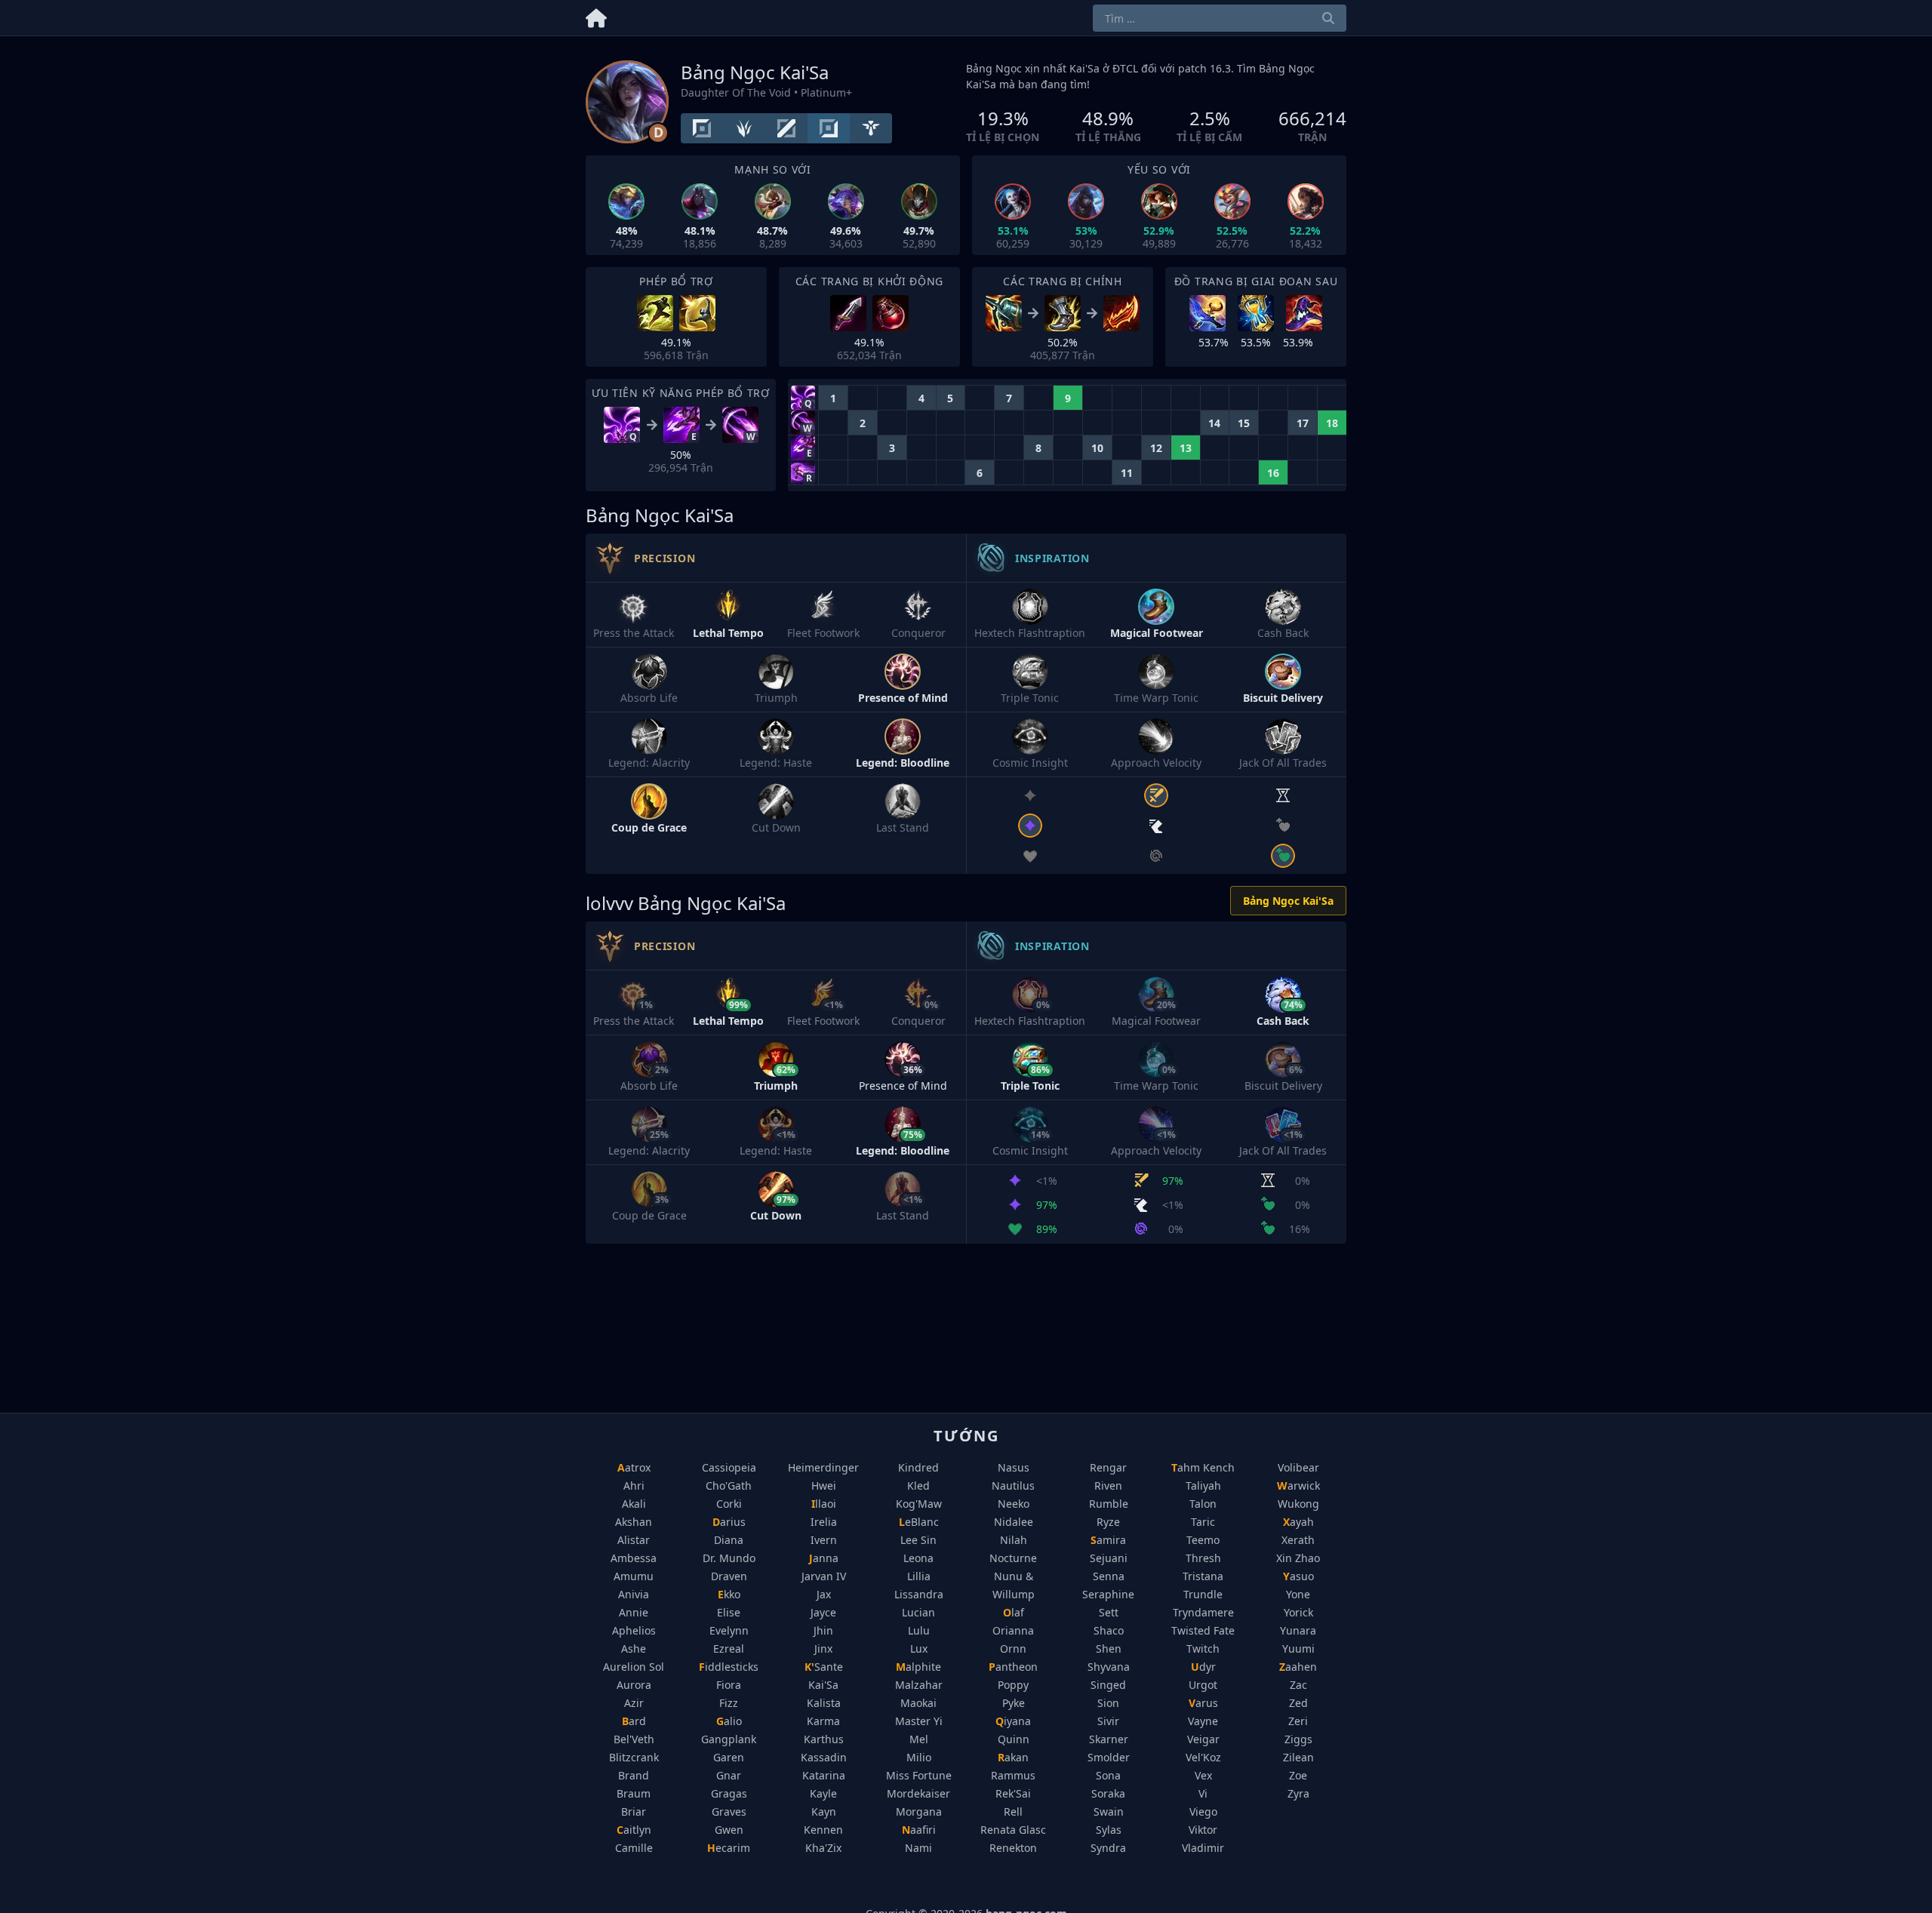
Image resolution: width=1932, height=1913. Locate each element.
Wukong (1298, 1504)
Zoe (1298, 1775)
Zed (1298, 1703)
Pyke (1014, 1703)
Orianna (1013, 1630)
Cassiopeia (729, 1467)
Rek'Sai (1013, 1793)
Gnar (729, 1775)
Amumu (634, 1576)
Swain (1109, 1812)
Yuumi (1298, 1649)
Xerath (1298, 1540)
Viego (1203, 1812)
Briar (634, 1812)
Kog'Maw (919, 1504)
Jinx (823, 1649)
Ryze (1108, 1522)
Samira (1108, 1540)
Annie (634, 1612)
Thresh (1203, 1558)
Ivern (824, 1540)
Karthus (824, 1739)
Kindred (918, 1467)
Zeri (1298, 1721)
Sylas (1109, 1830)
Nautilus (1013, 1485)
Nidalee (1014, 1522)
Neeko (1014, 1504)
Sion (1108, 1703)
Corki (729, 1504)
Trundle (1203, 1594)
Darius (729, 1522)
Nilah (1014, 1540)
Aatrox (634, 1467)
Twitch (1203, 1649)
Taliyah (1203, 1485)
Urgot (1203, 1685)
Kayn (824, 1812)
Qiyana (1013, 1721)
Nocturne (1013, 1558)
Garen (729, 1757)
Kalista (824, 1703)
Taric (1203, 1522)
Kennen (823, 1830)
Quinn (1014, 1739)
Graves (729, 1812)
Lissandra (919, 1594)
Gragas (729, 1793)
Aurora (634, 1685)
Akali (634, 1504)
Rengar (1108, 1467)
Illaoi (824, 1504)
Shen (1109, 1649)
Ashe (634, 1649)
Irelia (824, 1522)
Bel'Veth (634, 1739)
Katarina (824, 1775)
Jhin (823, 1630)
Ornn (1013, 1649)
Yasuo (1298, 1576)
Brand (634, 1775)
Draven (729, 1576)
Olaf (1014, 1612)
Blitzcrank (634, 1757)
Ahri (634, 1485)
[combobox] (1220, 18)
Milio (919, 1757)
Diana (729, 1540)
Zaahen (1298, 1667)
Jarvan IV (824, 1576)
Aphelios (634, 1630)
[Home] (596, 15)
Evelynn (729, 1630)
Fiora (729, 1685)
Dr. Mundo (729, 1558)
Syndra (1108, 1848)
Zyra (1298, 1793)
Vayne (1203, 1721)
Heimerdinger (823, 1467)
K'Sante (824, 1667)
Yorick (1298, 1612)
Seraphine (1108, 1594)
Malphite (918, 1667)
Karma (823, 1721)
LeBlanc (919, 1522)
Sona (1108, 1775)
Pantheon (1013, 1667)
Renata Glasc (1013, 1830)
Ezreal (729, 1649)
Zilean (1298, 1757)
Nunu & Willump (1014, 1585)
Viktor (1203, 1830)
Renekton (1013, 1848)
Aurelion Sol (634, 1667)
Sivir (1108, 1721)
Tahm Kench (1203, 1467)
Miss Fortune (919, 1775)
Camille (634, 1848)
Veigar (1203, 1739)
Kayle (823, 1793)
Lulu (919, 1630)
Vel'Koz (1203, 1757)
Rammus (1013, 1775)
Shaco (1109, 1630)
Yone (1298, 1594)
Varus (1203, 1703)
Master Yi (919, 1721)
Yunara (1298, 1630)
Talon (1203, 1504)
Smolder (1109, 1757)
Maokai (918, 1703)
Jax (824, 1594)
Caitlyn (634, 1830)
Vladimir (1203, 1848)
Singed (1108, 1685)
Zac (1298, 1685)
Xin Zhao (1298, 1558)
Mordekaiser (918, 1793)
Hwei (824, 1485)
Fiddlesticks (729, 1667)
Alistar (634, 1540)
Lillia (919, 1576)
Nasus (1014, 1467)
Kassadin (824, 1757)
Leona (918, 1558)
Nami (918, 1848)
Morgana (919, 1812)
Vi (1203, 1793)
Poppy (1013, 1685)
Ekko (729, 1594)
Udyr (1203, 1667)
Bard (634, 1721)
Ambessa (634, 1558)
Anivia (634, 1594)
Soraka (1108, 1793)
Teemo (1203, 1540)
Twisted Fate (1203, 1630)
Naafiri (919, 1830)
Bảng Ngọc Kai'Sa (1288, 901)
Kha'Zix (823, 1848)
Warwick (1298, 1485)
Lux (919, 1649)
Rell (1013, 1812)
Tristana (1203, 1576)
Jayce (823, 1612)
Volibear (1298, 1467)
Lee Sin (918, 1540)
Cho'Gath (729, 1485)
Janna (824, 1558)
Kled (918, 1485)
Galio (729, 1721)
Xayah (1298, 1522)
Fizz (729, 1703)
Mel (919, 1739)
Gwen (729, 1830)
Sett (1109, 1612)
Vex (1203, 1775)
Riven (1108, 1485)
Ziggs (1298, 1739)
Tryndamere (1203, 1612)
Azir (634, 1703)
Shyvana (1109, 1667)
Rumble (1109, 1504)
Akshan (634, 1522)
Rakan (1013, 1757)
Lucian (918, 1612)
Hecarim (729, 1848)
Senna (1109, 1576)
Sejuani (1109, 1558)
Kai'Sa (823, 1685)
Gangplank (729, 1739)
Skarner (1109, 1739)
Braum (634, 1793)
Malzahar (919, 1685)
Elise (729, 1612)
